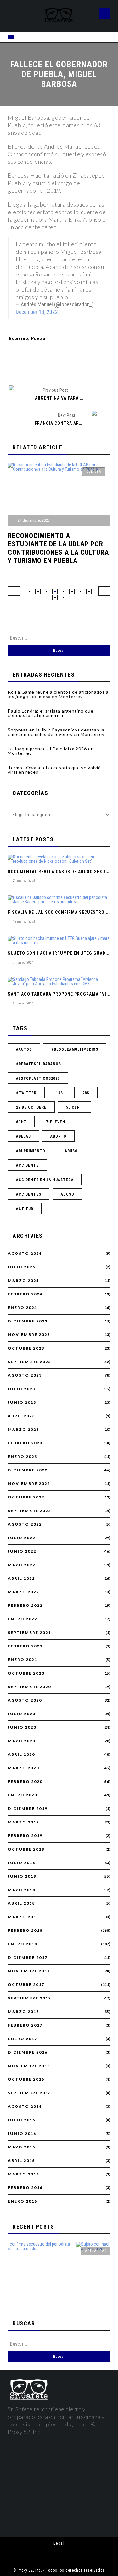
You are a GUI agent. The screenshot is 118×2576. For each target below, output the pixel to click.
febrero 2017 (25, 2025)
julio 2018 (22, 1863)
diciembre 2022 (28, 1470)
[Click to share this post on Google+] (70, 364)
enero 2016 (22, 2201)
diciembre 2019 (28, 1809)
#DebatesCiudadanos (39, 1064)
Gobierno (18, 338)
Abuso (71, 1151)
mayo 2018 (22, 1890)
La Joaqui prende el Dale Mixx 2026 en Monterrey (51, 751)
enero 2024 (22, 1308)
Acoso (67, 1194)
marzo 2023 (23, 1430)
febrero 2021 (25, 1646)
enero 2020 (22, 1795)
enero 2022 (22, 1619)
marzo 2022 (23, 1592)
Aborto (58, 1136)
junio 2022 (22, 1551)
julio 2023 (22, 1389)
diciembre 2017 (28, 1958)
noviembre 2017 (29, 1971)
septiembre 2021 (29, 1633)
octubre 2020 (26, 1673)
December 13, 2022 (37, 312)
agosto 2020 (25, 1700)
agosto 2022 (25, 1524)
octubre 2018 (26, 1849)
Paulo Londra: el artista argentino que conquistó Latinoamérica (51, 713)
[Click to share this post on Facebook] (27, 364)
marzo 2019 (23, 1822)
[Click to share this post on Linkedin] (91, 364)
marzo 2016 (23, 2174)
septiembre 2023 (29, 1362)
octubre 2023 (26, 1348)
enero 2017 (22, 2039)
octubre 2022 (26, 1497)
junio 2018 (22, 1876)
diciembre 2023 (28, 1321)
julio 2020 (22, 1714)
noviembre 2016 (29, 2066)
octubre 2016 (26, 2079)
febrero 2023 (25, 1443)
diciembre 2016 (28, 2052)
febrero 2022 (25, 1606)
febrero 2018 (25, 1931)
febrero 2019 (25, 1836)
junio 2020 (22, 1727)
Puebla (38, 338)
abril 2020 (21, 1754)
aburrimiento (31, 1151)
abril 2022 (21, 1578)
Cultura (94, 472)
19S (59, 1093)
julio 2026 (22, 1267)
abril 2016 (21, 2161)
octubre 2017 (26, 1985)
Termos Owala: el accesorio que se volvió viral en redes (54, 770)
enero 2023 (22, 1457)
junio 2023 (22, 1402)
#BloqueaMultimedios (75, 1049)
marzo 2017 (23, 2012)
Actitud (25, 1209)
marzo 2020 (23, 1768)
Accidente (27, 1165)
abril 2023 (21, 1416)
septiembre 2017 (29, 1998)
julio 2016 (22, 2120)
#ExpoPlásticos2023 (38, 1078)
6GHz (21, 1122)
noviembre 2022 (29, 1484)
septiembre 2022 (29, 1511)
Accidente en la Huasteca (45, 1180)
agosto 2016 (25, 2107)
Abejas (23, 1136)
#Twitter (26, 1093)
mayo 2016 (22, 2147)
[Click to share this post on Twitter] (48, 364)
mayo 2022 (22, 1565)
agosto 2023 (25, 1375)
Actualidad (55, 2251)
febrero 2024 (25, 1294)
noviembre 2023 (29, 1335)
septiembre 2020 (29, 1687)
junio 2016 (22, 2134)
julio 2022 (22, 1538)
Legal (59, 2543)
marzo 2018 (23, 1917)
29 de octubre (31, 1107)
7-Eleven (56, 1122)
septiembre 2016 (29, 2093)
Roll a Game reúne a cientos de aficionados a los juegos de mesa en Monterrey (58, 694)
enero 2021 (22, 1660)
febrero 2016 (25, 2188)
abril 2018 (21, 1903)
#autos (24, 1049)
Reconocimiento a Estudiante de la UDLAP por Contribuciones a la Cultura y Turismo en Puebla (58, 548)
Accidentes (29, 1194)
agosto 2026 (25, 1254)
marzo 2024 (23, 1281)
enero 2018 (22, 1944)
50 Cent (74, 1107)
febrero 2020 (25, 1782)
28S (86, 1093)
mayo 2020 (22, 1741)
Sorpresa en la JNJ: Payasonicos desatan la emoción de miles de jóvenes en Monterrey (56, 732)
